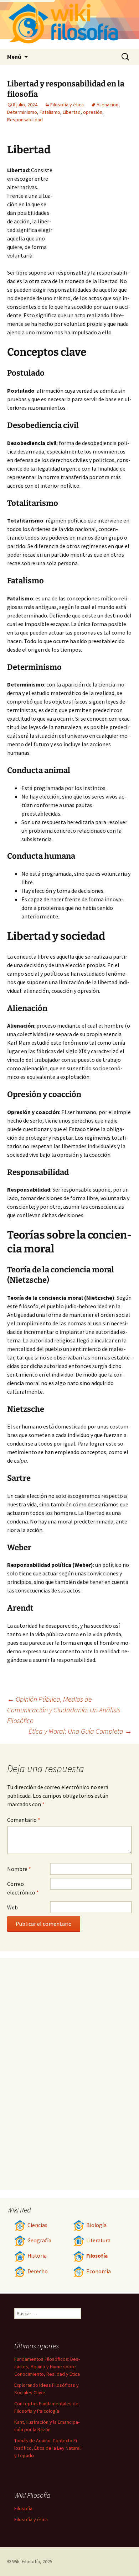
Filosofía (97, 2256)
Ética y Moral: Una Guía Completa (80, 1731)
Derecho (38, 2271)
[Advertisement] (93, 205)
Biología (96, 2225)
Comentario (24, 1820)
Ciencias (37, 2225)
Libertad (72, 112)
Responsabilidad (25, 120)
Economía (99, 2271)
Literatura (98, 2240)
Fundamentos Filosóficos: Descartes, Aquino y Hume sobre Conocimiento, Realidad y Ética (47, 2366)
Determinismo (22, 112)
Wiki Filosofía (26, 2561)
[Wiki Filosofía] (69, 24)
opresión (93, 112)
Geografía (39, 2240)
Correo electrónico (23, 1888)
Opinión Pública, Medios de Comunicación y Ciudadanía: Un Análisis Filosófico (64, 1710)
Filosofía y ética (67, 105)
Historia (37, 2256)
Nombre (19, 1869)
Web (12, 1907)
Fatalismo (50, 112)
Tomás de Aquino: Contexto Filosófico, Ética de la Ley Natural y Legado (47, 2448)
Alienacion (107, 105)
